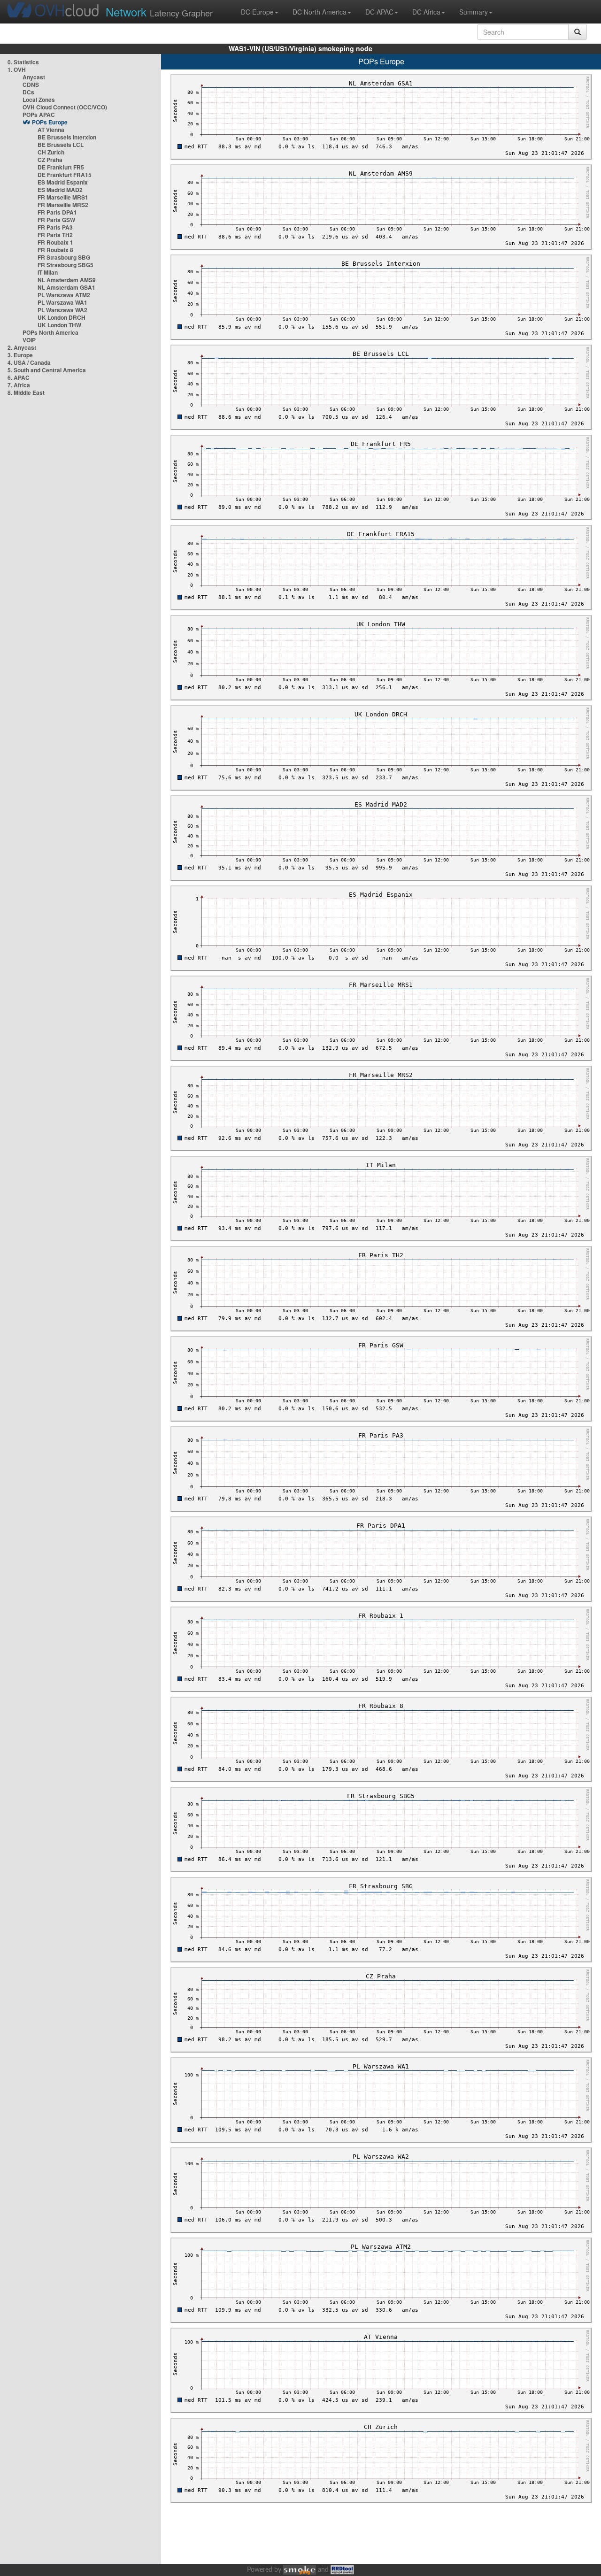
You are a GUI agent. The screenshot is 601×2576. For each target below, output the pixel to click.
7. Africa (19, 385)
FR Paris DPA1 (57, 212)
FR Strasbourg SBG (64, 257)
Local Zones (39, 100)
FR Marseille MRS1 (63, 197)
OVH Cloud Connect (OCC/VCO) (65, 107)
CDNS (31, 85)
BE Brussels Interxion (67, 137)
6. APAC (19, 377)
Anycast (34, 77)
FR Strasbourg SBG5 (65, 265)
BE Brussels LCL (61, 145)
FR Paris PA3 (55, 227)
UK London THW (59, 325)
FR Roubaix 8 (55, 250)
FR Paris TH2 (55, 235)
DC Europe (257, 12)
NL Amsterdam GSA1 (66, 287)
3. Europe (20, 355)
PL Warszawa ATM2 (64, 295)
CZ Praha (50, 160)
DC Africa (426, 12)
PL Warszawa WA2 (62, 310)
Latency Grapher (159, 12)
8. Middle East (26, 392)
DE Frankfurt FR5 (61, 167)
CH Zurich (51, 152)
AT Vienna (51, 130)
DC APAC (379, 12)
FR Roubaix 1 (55, 242)
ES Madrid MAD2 (60, 190)
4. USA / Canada (29, 362)
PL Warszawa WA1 (62, 302)
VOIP (29, 340)
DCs (28, 92)
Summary (474, 12)
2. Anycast (22, 347)
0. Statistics (23, 62)
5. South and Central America (47, 370)
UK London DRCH (62, 317)
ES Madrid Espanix (63, 182)
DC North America (320, 12)
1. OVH (17, 69)
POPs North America (50, 332)
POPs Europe (50, 122)
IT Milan (48, 272)
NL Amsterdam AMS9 (67, 280)
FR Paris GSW (56, 220)
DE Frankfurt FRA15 (65, 175)
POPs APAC (39, 115)
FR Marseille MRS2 (63, 205)
